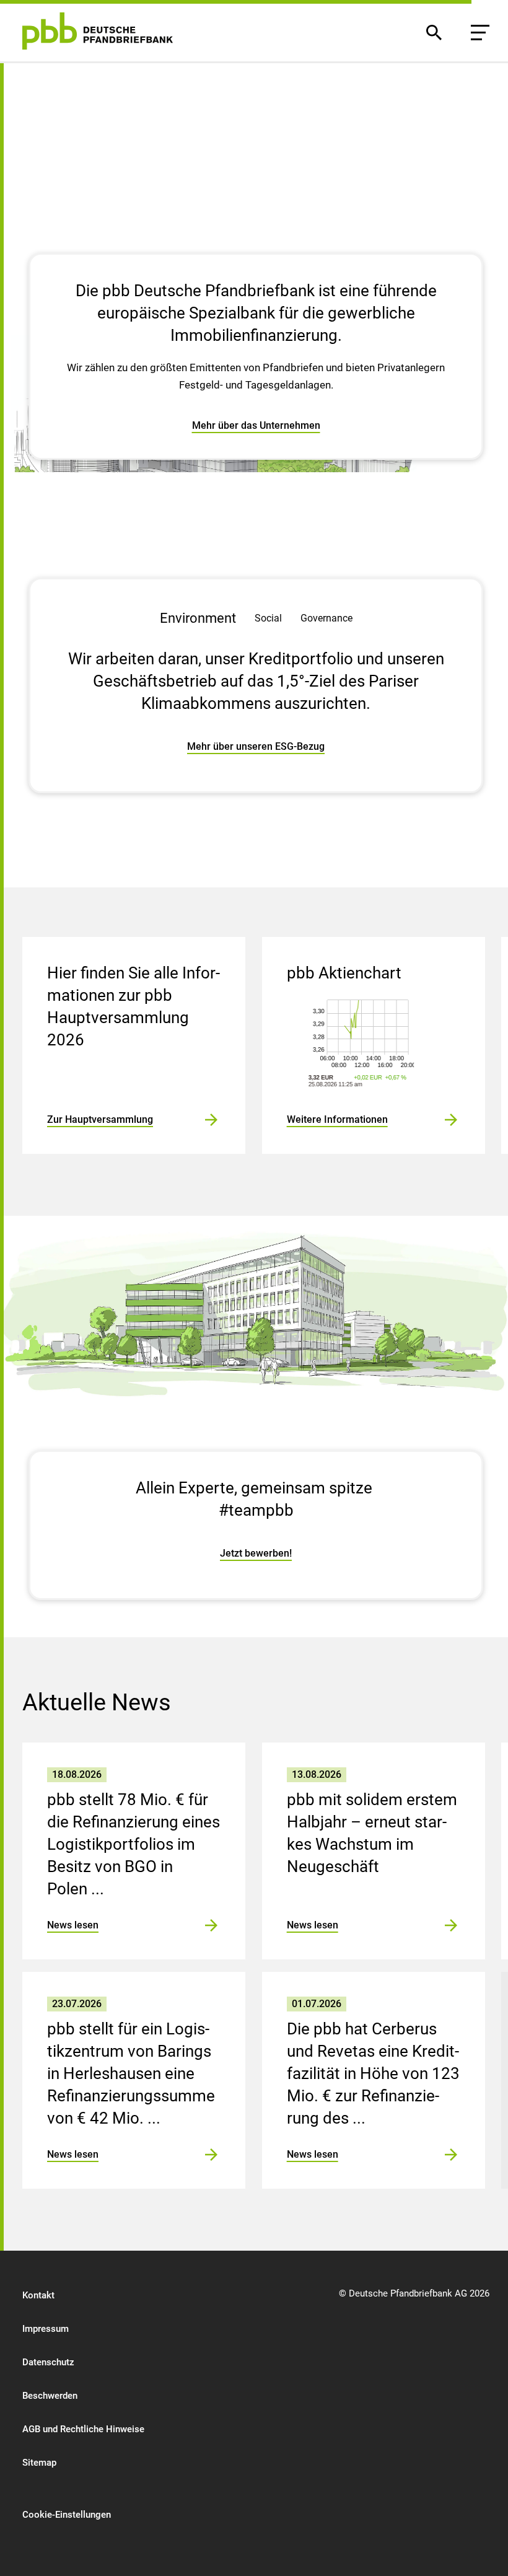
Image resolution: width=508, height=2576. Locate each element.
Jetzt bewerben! (256, 1553)
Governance (326, 618)
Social (268, 618)
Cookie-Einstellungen (67, 2515)
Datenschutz (48, 2362)
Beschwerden (50, 2396)
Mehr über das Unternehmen (256, 425)
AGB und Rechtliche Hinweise (83, 2429)
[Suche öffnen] (434, 33)
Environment (198, 618)
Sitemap (39, 2463)
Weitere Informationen (337, 1119)
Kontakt (38, 2295)
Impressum (46, 2329)
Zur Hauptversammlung (100, 1119)
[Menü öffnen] (480, 33)
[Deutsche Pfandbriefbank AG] (98, 31)
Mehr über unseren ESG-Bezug (256, 746)
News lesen (73, 1925)
